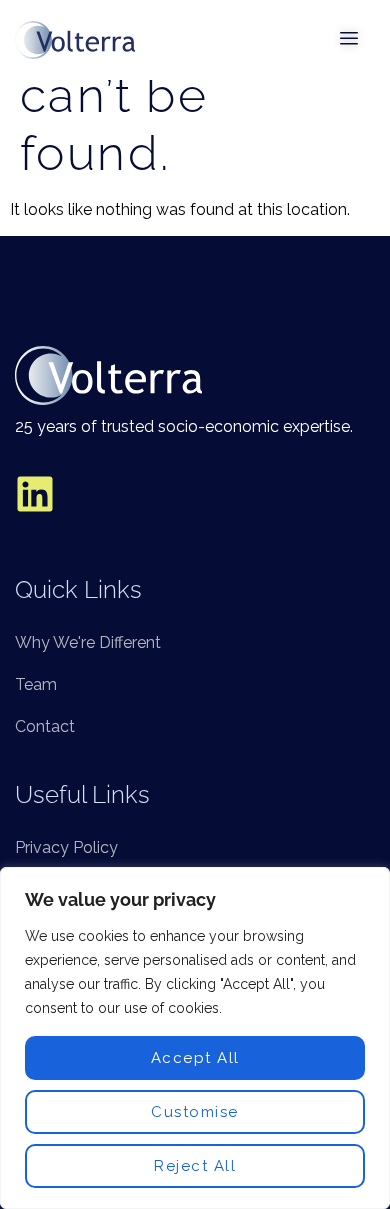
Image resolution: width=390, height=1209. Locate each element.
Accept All (195, 1058)
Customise (195, 1112)
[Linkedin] (35, 494)
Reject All (195, 1166)
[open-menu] (350, 40)
